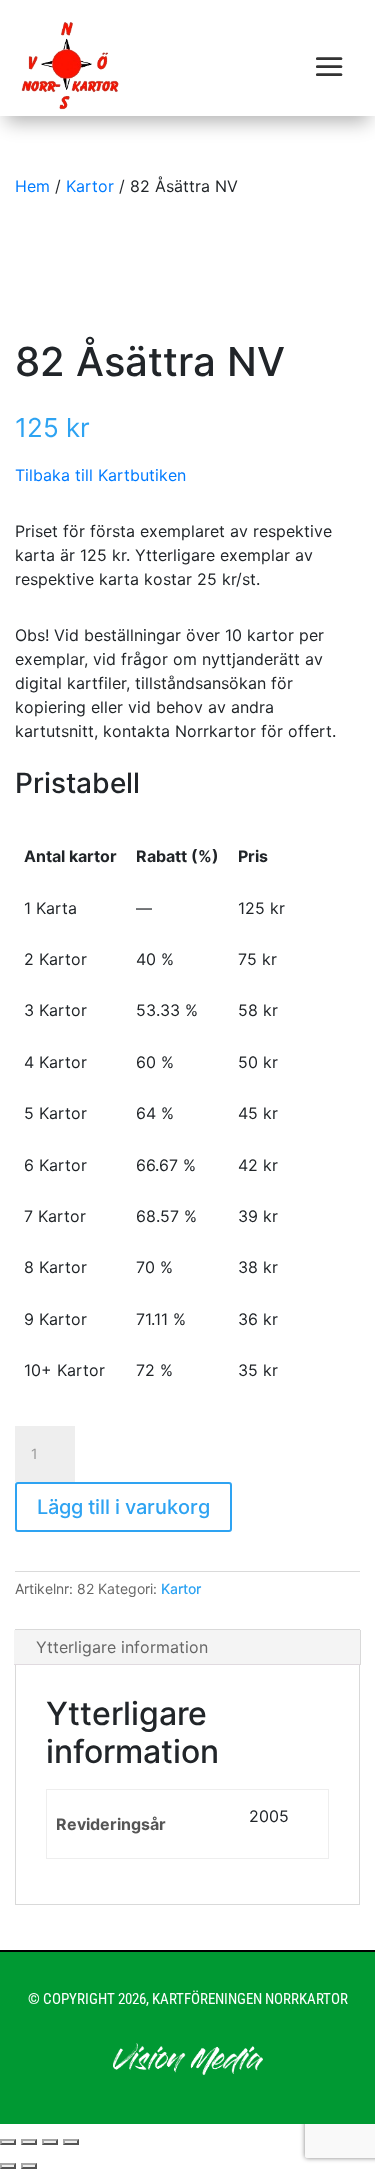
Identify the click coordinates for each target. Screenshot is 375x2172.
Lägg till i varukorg (123, 1507)
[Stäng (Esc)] (71, 2142)
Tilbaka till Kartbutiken (100, 475)
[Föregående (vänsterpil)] (8, 2166)
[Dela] (50, 2142)
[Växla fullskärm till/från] (29, 2142)
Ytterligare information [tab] (122, 1647)
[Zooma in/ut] (8, 2142)
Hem (32, 186)
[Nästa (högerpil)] (29, 2166)
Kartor (90, 186)
